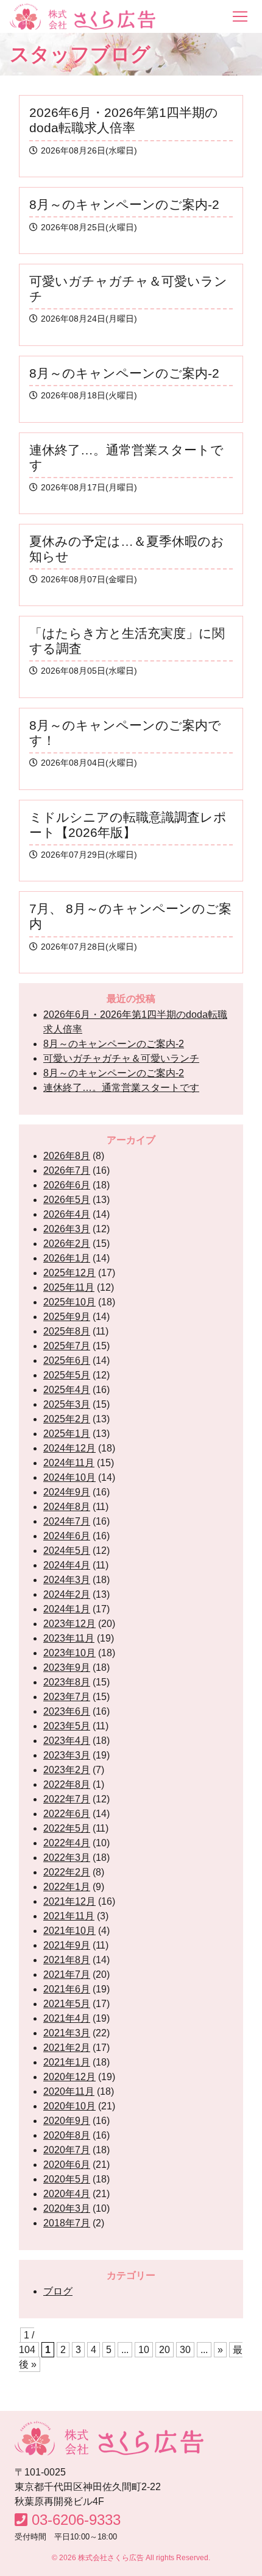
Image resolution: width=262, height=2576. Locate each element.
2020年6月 (67, 2165)
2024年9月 (67, 1492)
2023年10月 (69, 1653)
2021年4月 (67, 2018)
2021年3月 (67, 2033)
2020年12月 (69, 2077)
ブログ (58, 2291)
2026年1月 (67, 1258)
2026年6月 (67, 1185)
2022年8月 (67, 1784)
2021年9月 (67, 1945)
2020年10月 (69, 2106)
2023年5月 (67, 1726)
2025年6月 (67, 1360)
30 (185, 2350)
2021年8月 (67, 1960)
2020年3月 (67, 2208)
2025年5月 (67, 1375)
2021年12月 (69, 1901)
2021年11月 (69, 1916)
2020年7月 (67, 2150)
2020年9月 (67, 2121)
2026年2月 (67, 1244)
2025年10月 (69, 1302)
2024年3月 (67, 1580)
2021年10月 (69, 1931)
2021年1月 (67, 2062)
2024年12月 (69, 1448)
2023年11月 (69, 1638)
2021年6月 (67, 1989)
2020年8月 (67, 2135)
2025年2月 (67, 1419)
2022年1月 (67, 1887)
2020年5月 (67, 2179)
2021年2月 (67, 2048)
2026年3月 (67, 1229)
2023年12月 (69, 1624)
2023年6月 (67, 1711)
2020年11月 (69, 2091)
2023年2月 (67, 1770)
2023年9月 (67, 1667)
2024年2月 (67, 1594)
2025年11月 (69, 1287)
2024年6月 (67, 1536)
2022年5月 (67, 1828)
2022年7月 (67, 1799)
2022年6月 (67, 1814)
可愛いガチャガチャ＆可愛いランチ (121, 1058)
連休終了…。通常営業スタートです (121, 1088)
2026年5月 (67, 1200)
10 (144, 2350)
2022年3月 (67, 1858)
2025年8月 (67, 1331)
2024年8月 (67, 1507)
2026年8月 (67, 1156)
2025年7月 (67, 1346)
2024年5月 (67, 1551)
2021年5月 (67, 2004)
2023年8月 (67, 1682)
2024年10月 (69, 1477)
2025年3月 (67, 1404)
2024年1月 (67, 1609)
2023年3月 (67, 1755)
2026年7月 (67, 1170)
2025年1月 (67, 1434)
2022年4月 (67, 1843)
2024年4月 (67, 1565)
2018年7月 (67, 2223)
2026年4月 (67, 1214)
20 (165, 2350)
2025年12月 (69, 1273)
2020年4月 (67, 2194)
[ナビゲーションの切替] (240, 16)
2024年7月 (67, 1521)
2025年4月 (67, 1390)
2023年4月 (67, 1741)
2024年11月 (69, 1463)
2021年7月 (67, 1974)
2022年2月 (67, 1872)
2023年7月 (67, 1697)
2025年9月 (67, 1317)
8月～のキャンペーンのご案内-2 (114, 1044)
